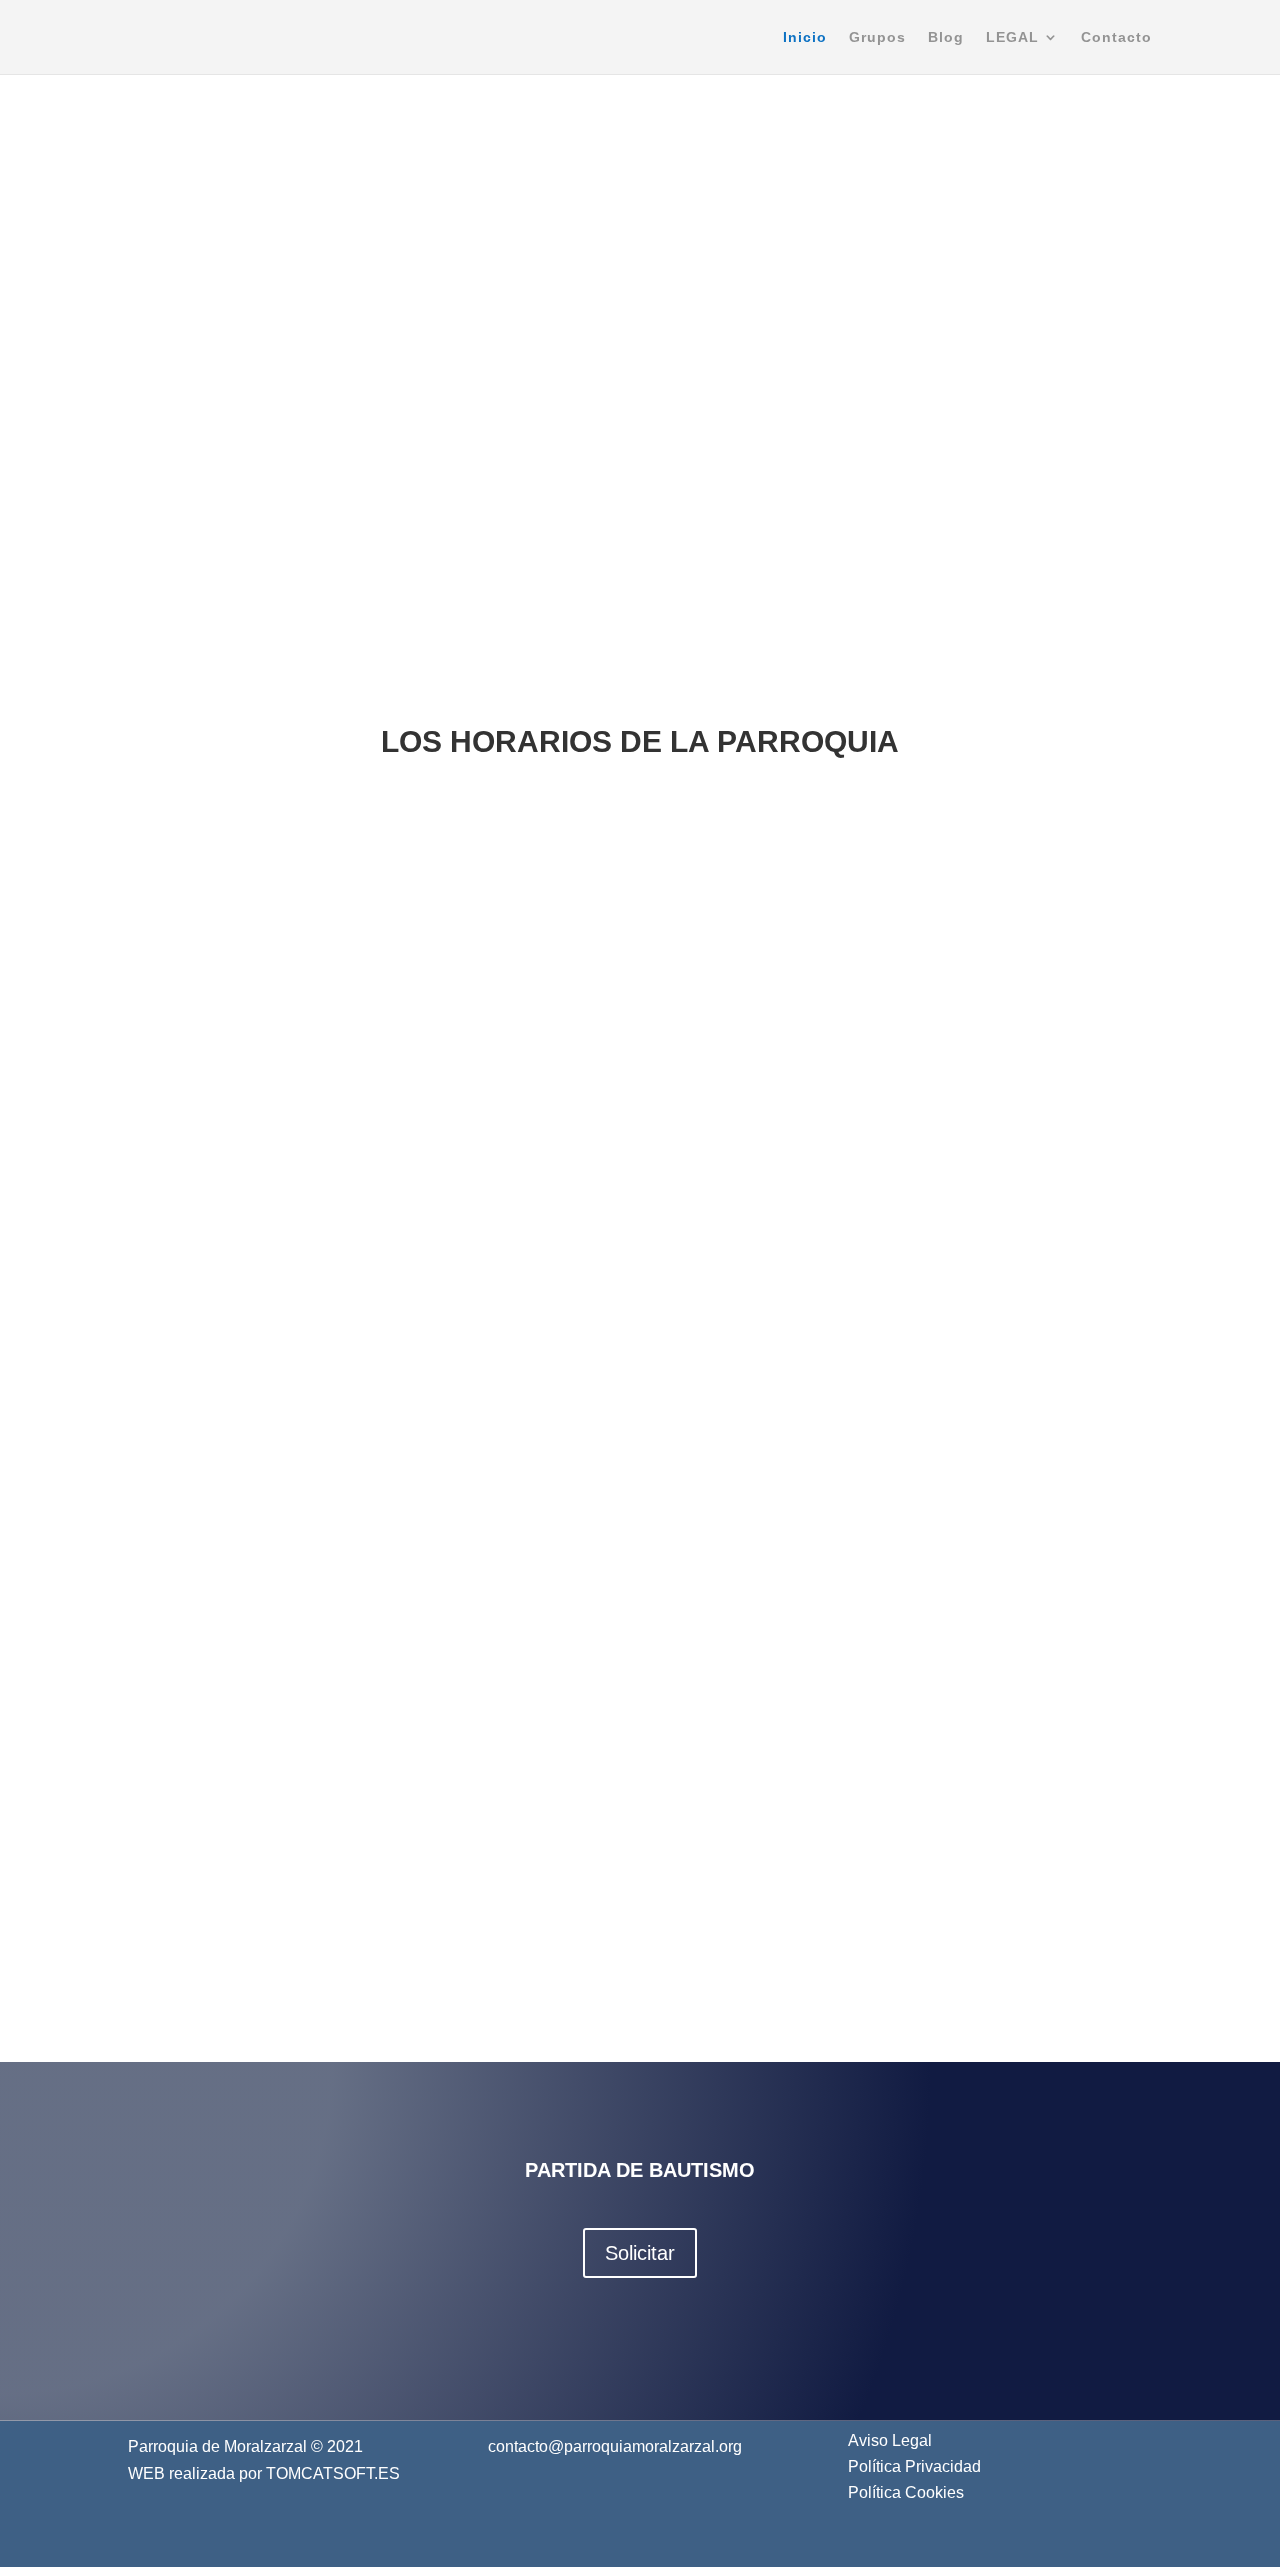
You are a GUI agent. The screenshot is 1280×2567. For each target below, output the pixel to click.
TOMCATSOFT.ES (333, 2473)
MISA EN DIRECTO (633, 548)
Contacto (1116, 37)
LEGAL (1012, 37)
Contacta (299, 2261)
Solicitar (640, 2253)
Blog (946, 37)
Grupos (877, 37)
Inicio (805, 37)
